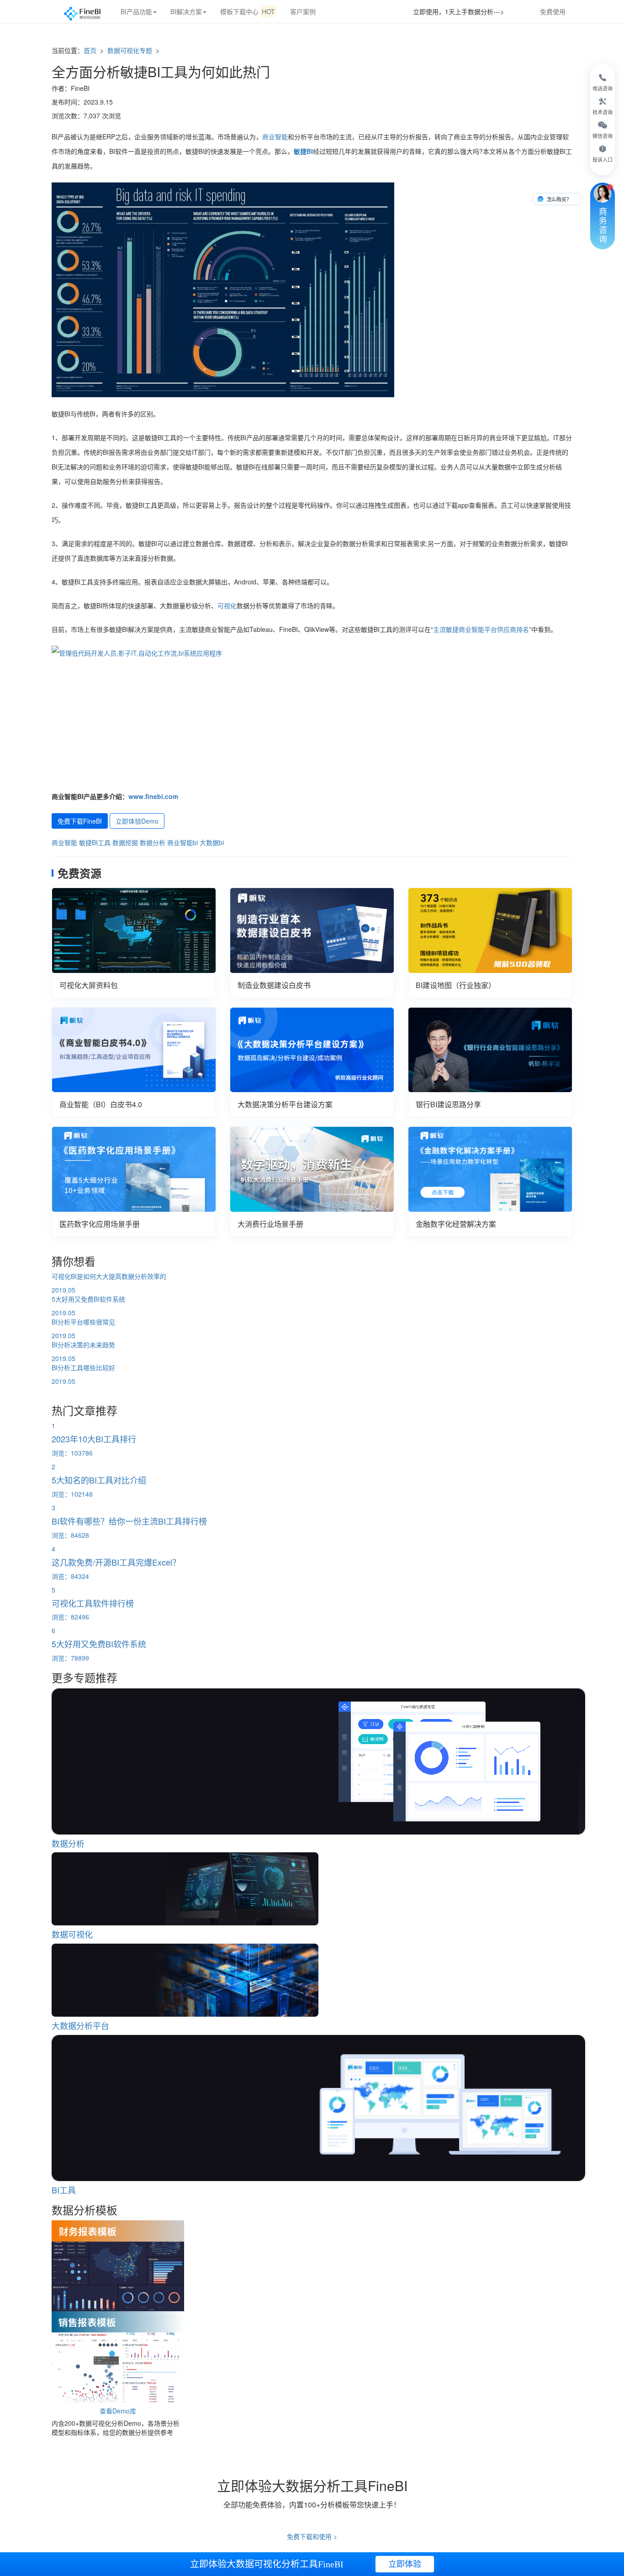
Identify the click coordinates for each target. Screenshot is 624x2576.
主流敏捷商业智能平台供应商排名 (481, 629)
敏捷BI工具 (95, 842)
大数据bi (212, 842)
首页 (90, 50)
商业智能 (275, 137)
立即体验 (405, 2564)
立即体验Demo (137, 821)
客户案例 (303, 11)
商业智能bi (182, 842)
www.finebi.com (153, 796)
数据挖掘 (125, 842)
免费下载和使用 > (312, 2536)
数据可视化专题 (131, 50)
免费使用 (553, 11)
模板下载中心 (248, 11)
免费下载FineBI (80, 821)
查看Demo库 (118, 2411)
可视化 (227, 605)
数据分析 (153, 842)
